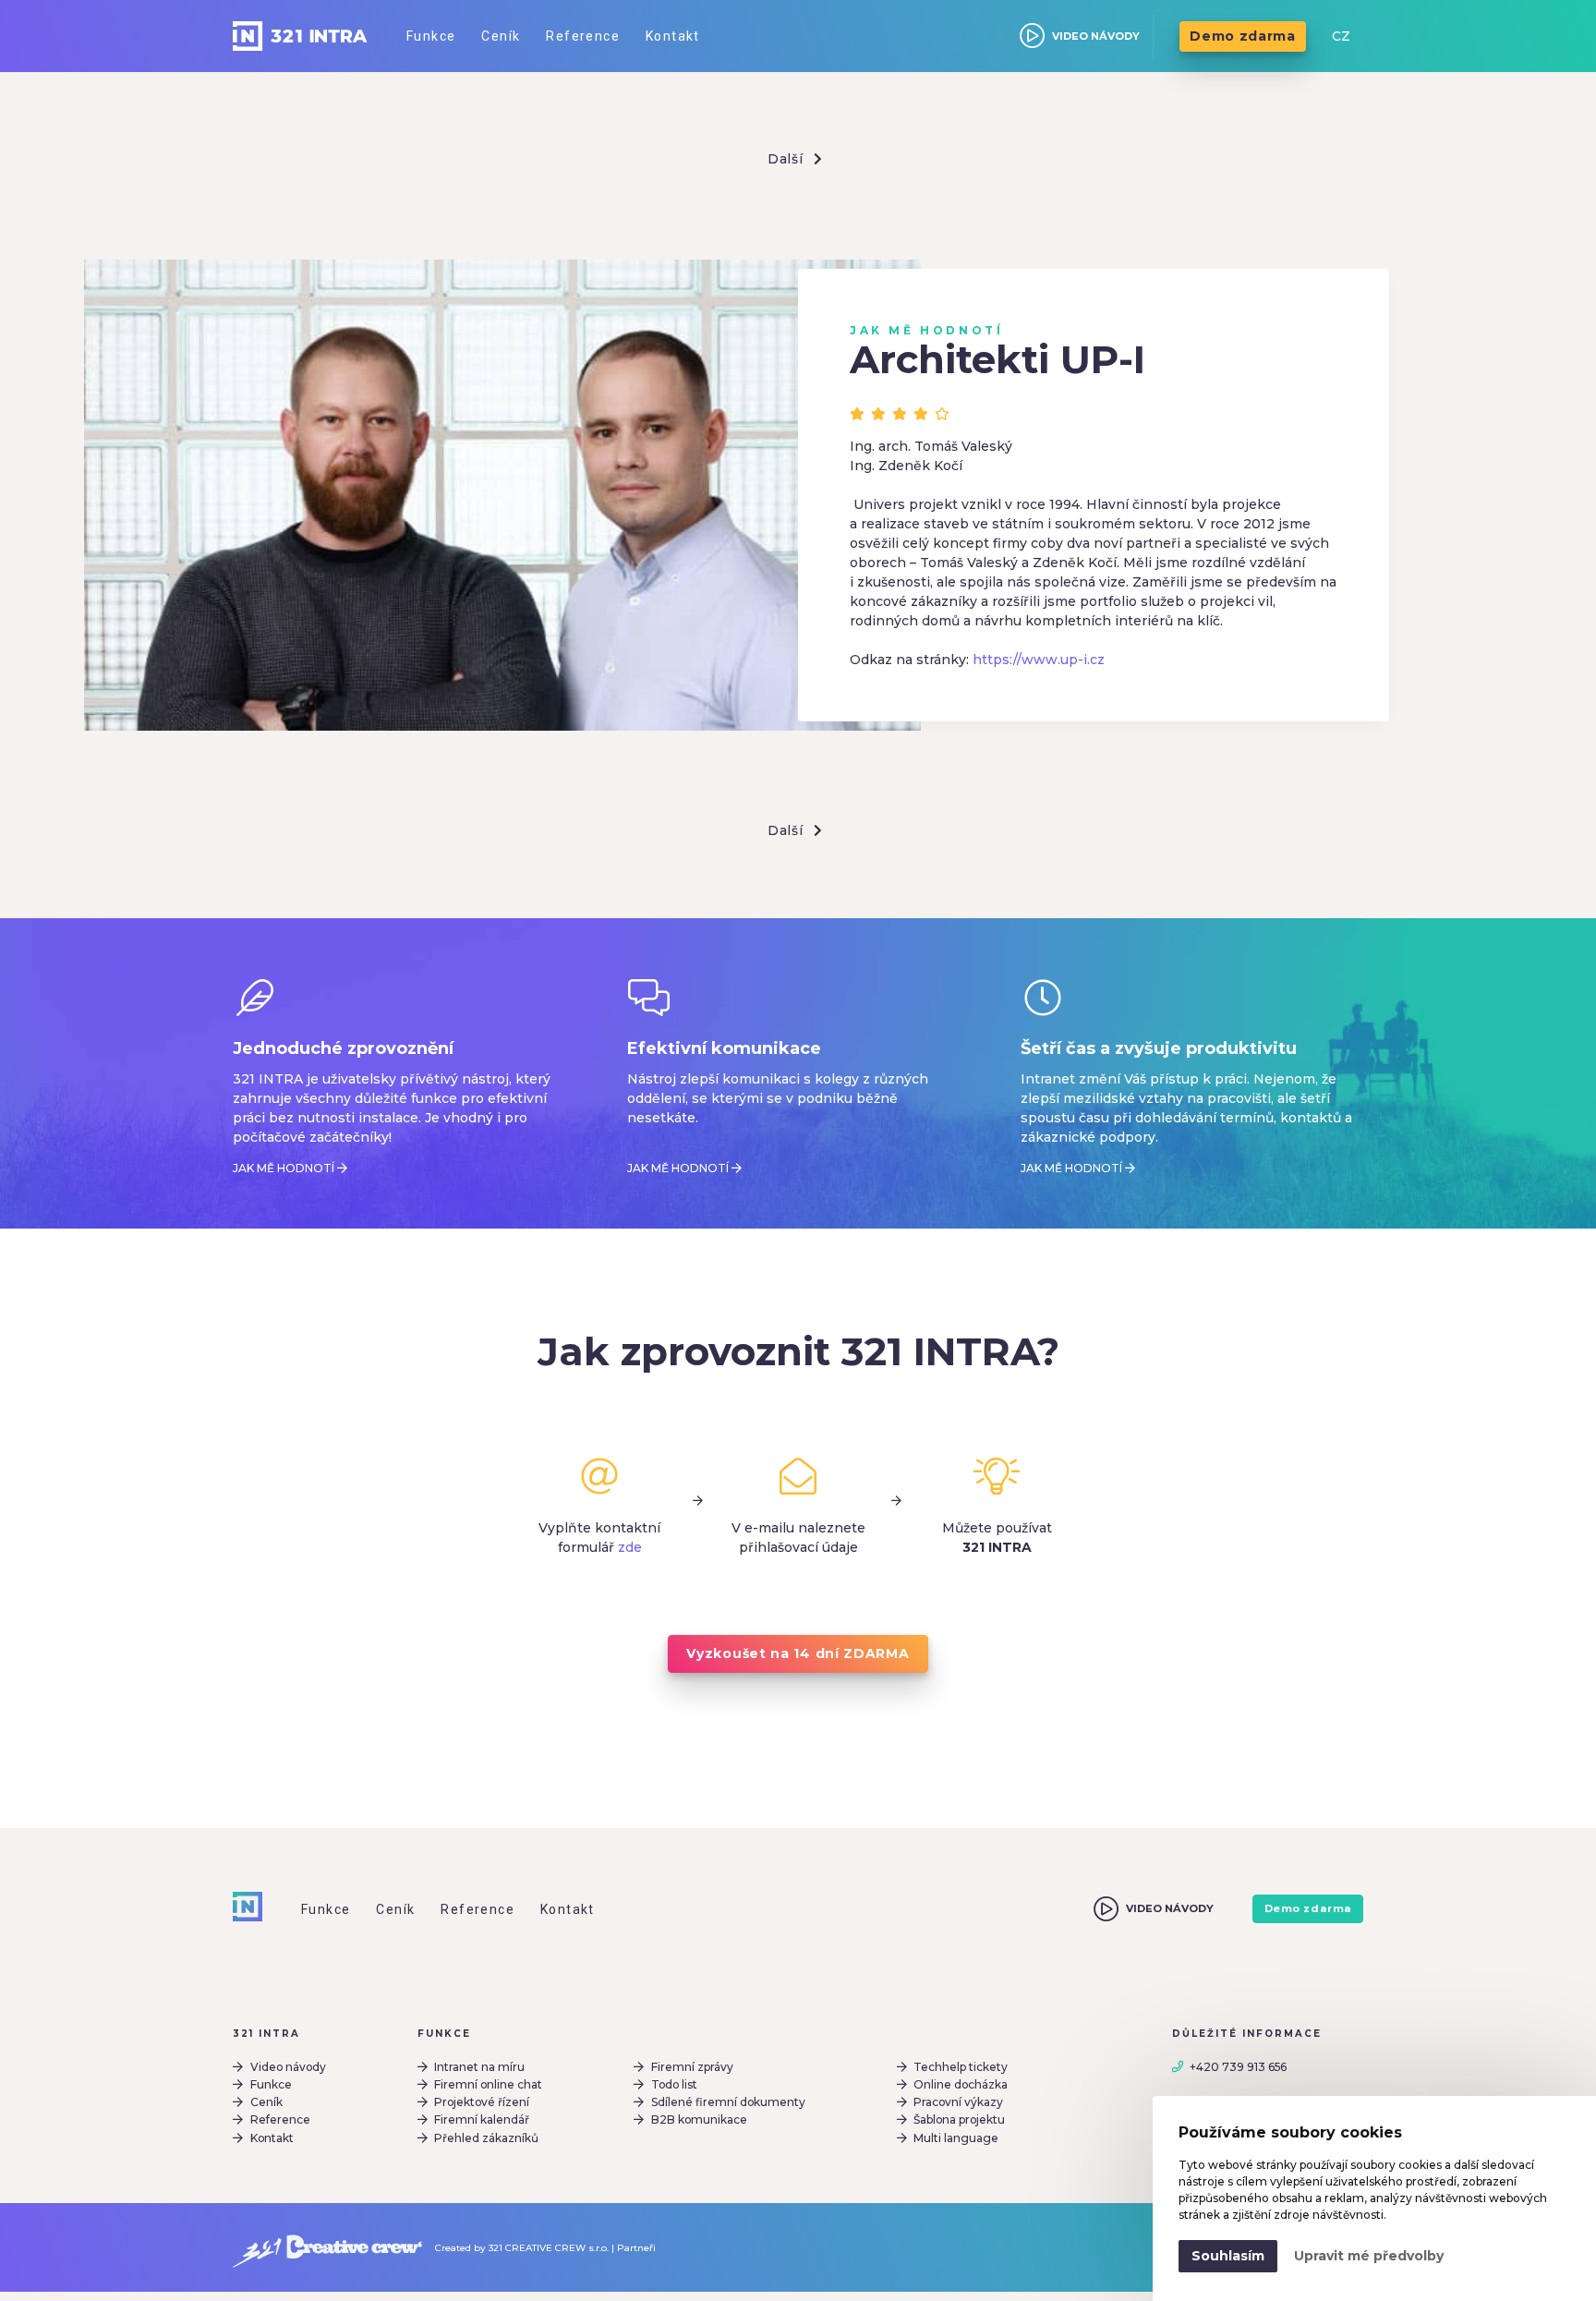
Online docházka (961, 2084)
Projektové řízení (482, 2102)
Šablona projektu (959, 2119)
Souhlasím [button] (1228, 2256)
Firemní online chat (488, 2084)
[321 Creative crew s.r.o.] (327, 2247)
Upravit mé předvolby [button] (1369, 2256)
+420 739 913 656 (1238, 2067)
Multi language (956, 2138)
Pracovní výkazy (958, 2102)
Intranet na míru (479, 2067)
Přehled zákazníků (486, 2138)
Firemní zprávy (692, 2067)
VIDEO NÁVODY (1096, 36)
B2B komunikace (699, 2119)
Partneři (636, 2248)
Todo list (674, 2084)
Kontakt (272, 2138)
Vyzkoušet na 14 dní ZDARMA (798, 1653)
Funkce (271, 2084)
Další (787, 159)
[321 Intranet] (300, 36)
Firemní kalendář (482, 2119)
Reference (280, 2119)
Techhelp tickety (961, 2067)
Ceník (266, 2102)
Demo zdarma (1243, 36)
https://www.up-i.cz (1039, 660)
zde (630, 1547)
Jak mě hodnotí (284, 1168)
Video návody (288, 2067)
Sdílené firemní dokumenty (728, 2102)
